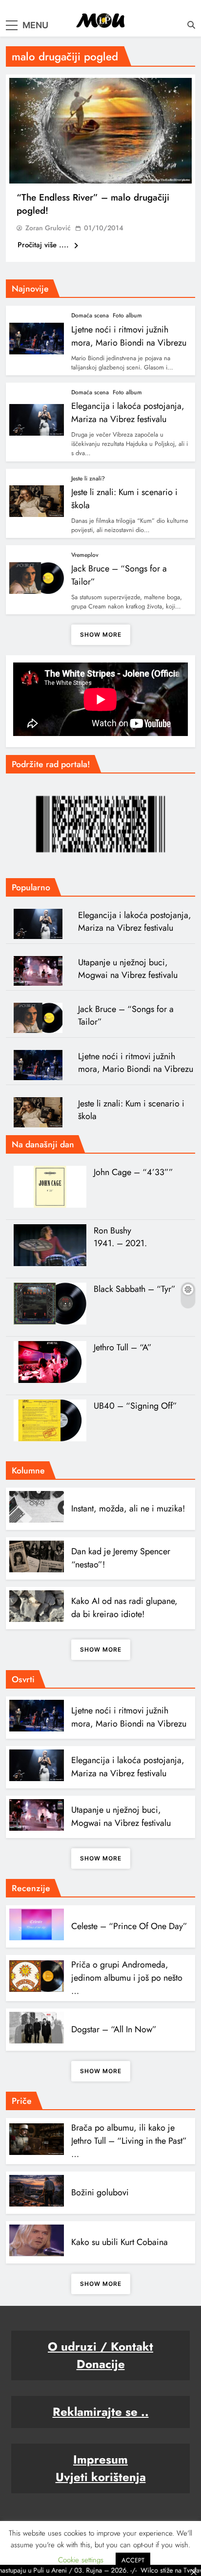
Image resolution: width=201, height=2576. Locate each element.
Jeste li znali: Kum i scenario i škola (131, 1110)
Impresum (100, 2459)
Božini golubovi (100, 2192)
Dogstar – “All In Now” (114, 2029)
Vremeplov (85, 555)
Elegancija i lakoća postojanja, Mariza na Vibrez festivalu (128, 413)
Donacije (101, 2364)
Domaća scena (90, 315)
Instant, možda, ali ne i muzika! (128, 1509)
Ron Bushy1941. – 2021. (120, 1237)
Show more (101, 635)
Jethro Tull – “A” (123, 1347)
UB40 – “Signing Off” (135, 1406)
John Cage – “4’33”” (133, 1172)
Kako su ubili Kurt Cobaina (120, 2242)
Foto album (127, 315)
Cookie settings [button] (81, 2560)
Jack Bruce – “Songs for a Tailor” (126, 1015)
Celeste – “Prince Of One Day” (129, 1926)
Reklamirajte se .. (101, 2412)
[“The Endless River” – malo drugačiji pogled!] (100, 131)
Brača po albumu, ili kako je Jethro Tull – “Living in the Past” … (129, 2141)
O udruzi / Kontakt (100, 2346)
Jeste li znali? (88, 478)
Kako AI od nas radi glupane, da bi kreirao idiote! (124, 1608)
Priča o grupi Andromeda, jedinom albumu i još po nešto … (127, 1978)
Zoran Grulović (48, 228)
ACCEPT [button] (133, 2560)
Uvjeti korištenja (101, 2477)
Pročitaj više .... (44, 245)
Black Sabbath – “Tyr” (135, 1289)
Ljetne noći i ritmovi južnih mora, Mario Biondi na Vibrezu (136, 1063)
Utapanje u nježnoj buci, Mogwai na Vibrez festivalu (128, 969)
